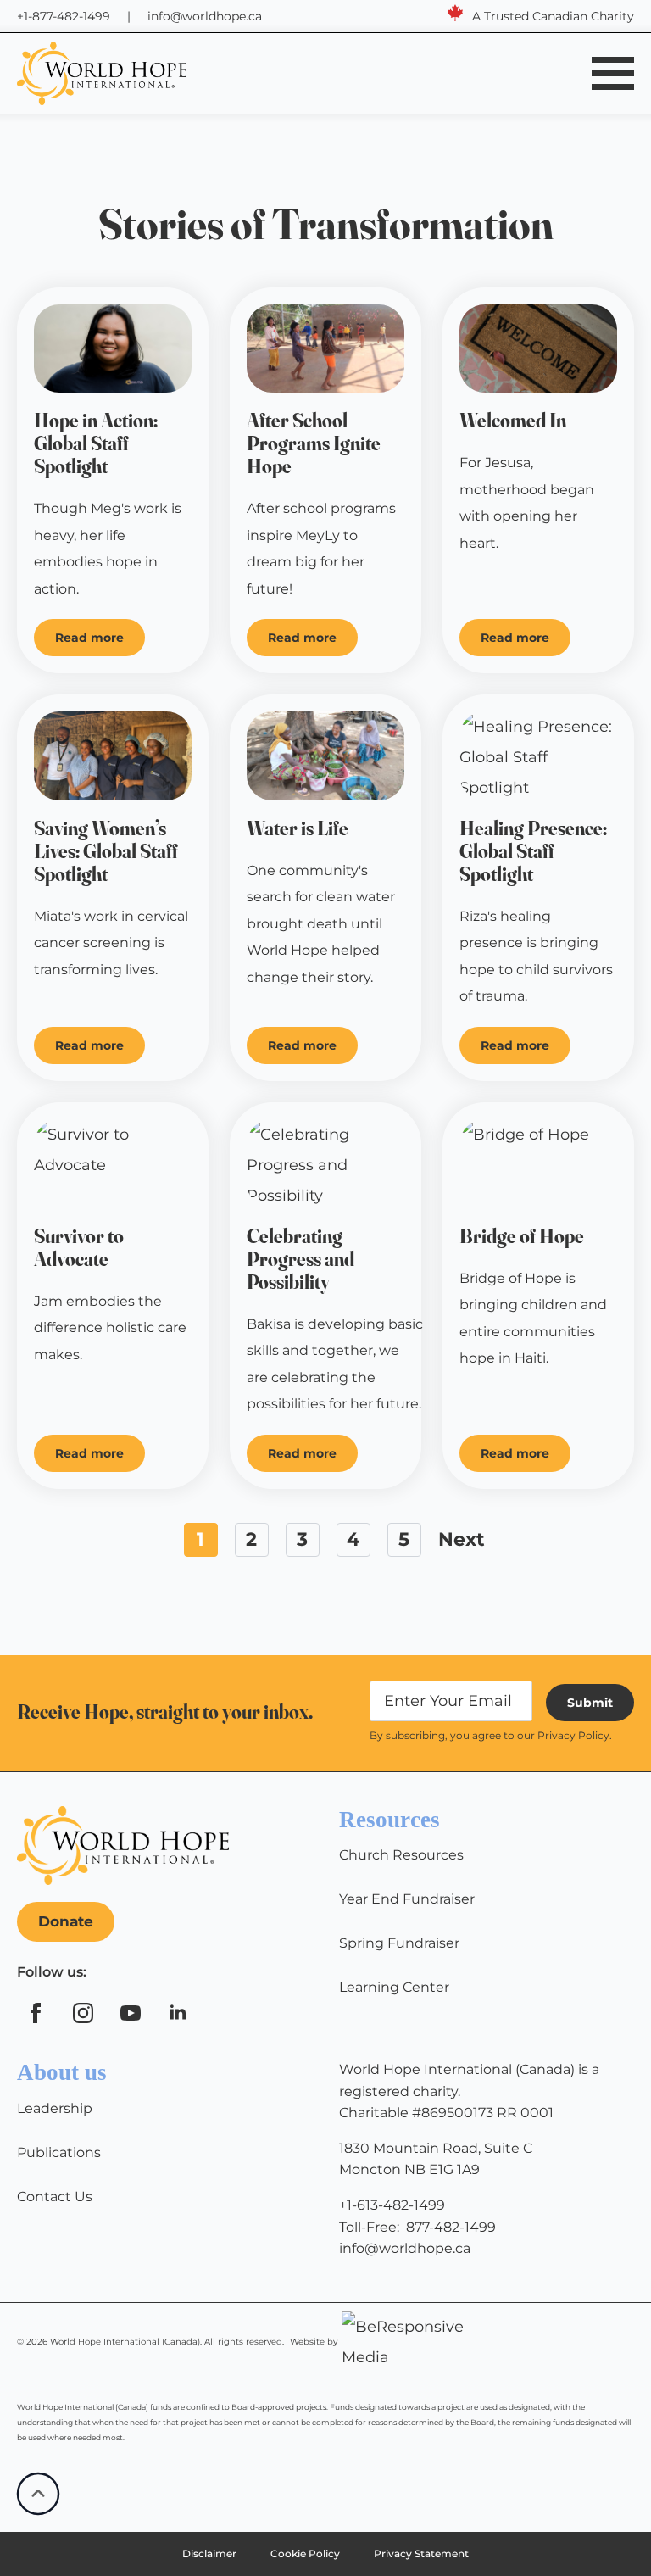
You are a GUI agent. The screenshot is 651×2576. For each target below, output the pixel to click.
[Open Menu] (613, 73)
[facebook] (36, 2013)
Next (462, 1539)
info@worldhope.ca (205, 16)
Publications (59, 2152)
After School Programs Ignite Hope (314, 444)
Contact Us (55, 2197)
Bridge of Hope (522, 1237)
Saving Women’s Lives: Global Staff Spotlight (106, 852)
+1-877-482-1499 (64, 16)
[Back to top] (38, 2494)
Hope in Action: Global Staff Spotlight (96, 444)
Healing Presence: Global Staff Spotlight (533, 852)
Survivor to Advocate (79, 1248)
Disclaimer (209, 2554)
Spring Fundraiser (399, 1943)
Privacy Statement (421, 2554)
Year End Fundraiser (407, 1899)
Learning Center (394, 1987)
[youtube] (131, 2013)
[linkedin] (178, 2013)
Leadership (55, 2108)
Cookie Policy (305, 2554)
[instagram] (83, 2013)
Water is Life (298, 829)
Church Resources (401, 1855)
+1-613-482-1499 (392, 2205)
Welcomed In (513, 421)
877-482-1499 (451, 2227)
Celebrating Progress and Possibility (300, 1260)
